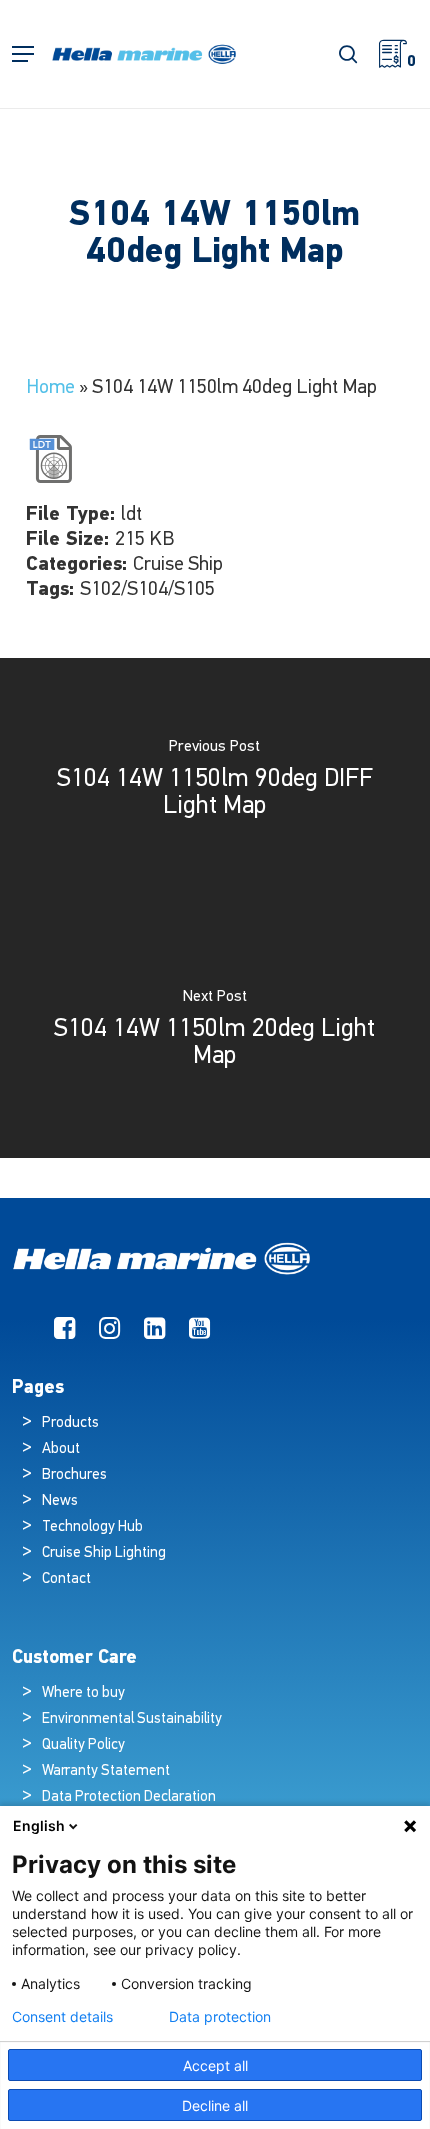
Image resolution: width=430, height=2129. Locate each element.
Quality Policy (83, 1745)
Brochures (74, 1475)
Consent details (62, 2017)
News (60, 1501)
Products (70, 1423)
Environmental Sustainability (132, 1719)
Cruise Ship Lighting (104, 1553)
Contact (66, 1579)
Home (50, 388)
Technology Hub (92, 1527)
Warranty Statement (106, 1771)
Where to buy (83, 1693)
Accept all (215, 2065)
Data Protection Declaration (129, 1797)
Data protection (220, 2017)
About (61, 1449)
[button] (23, 54)
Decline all (215, 2105)
